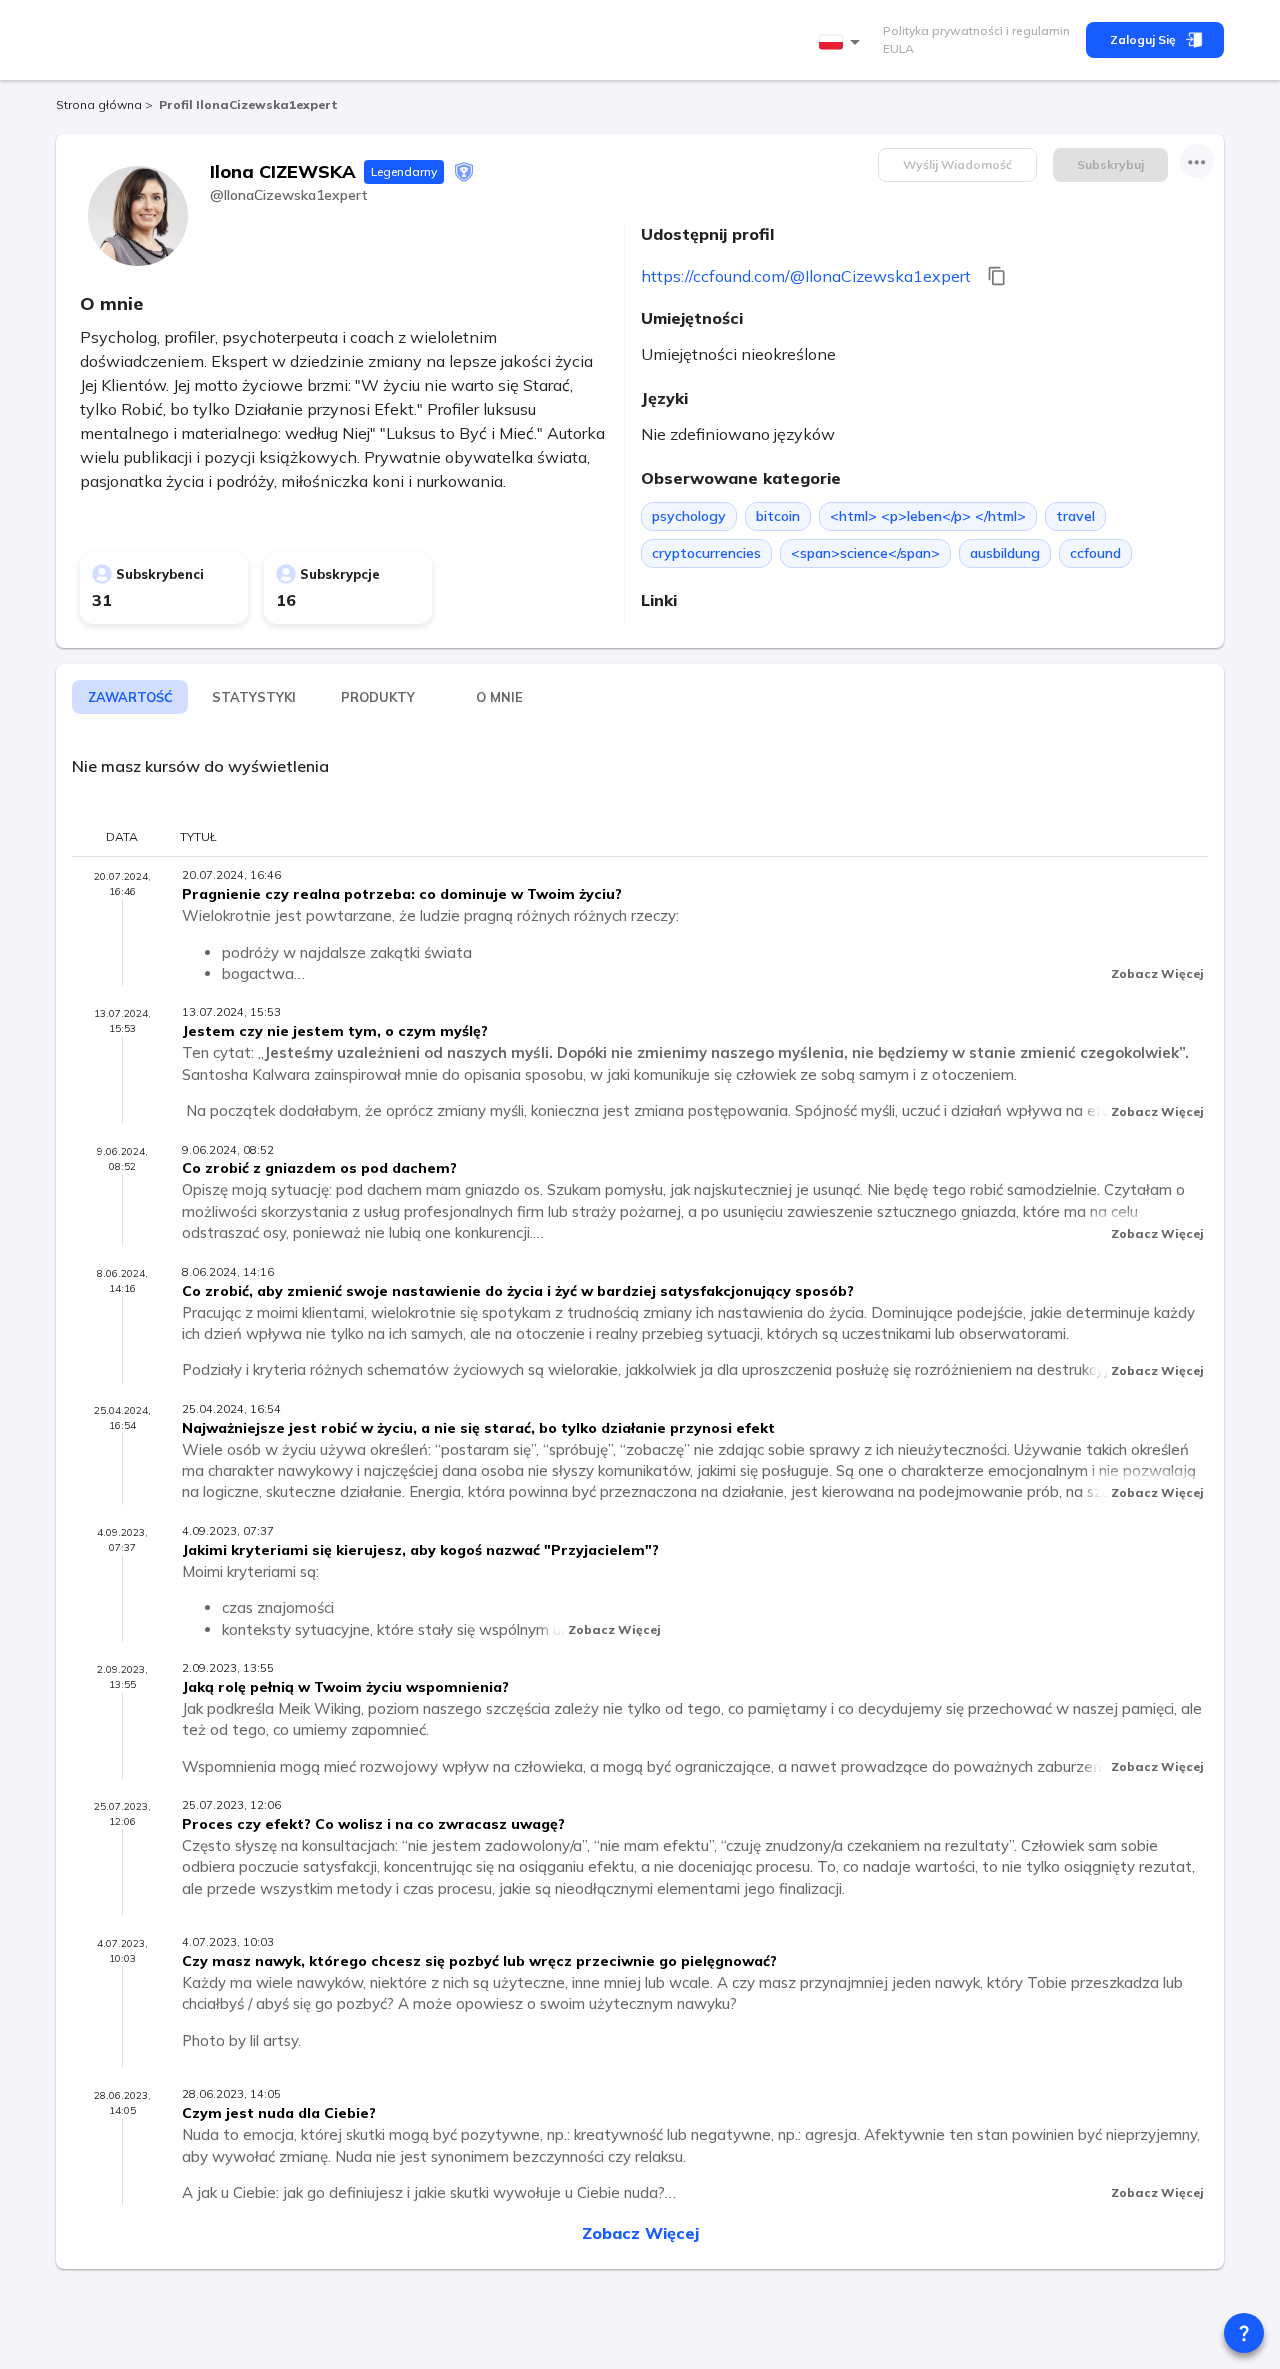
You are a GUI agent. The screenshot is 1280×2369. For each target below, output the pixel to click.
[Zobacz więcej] (1197, 161)
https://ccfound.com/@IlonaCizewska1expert (806, 276)
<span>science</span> (865, 553)
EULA (898, 48)
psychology (689, 516)
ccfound (1095, 553)
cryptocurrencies (706, 553)
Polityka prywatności (943, 30)
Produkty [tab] (378, 697)
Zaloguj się (1143, 39)
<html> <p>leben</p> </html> (928, 516)
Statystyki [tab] (254, 697)
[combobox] (843, 42)
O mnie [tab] (499, 697)
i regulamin (1036, 30)
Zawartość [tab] (130, 697)
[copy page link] (997, 276)
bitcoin (778, 516)
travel (1075, 516)
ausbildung (1005, 553)
